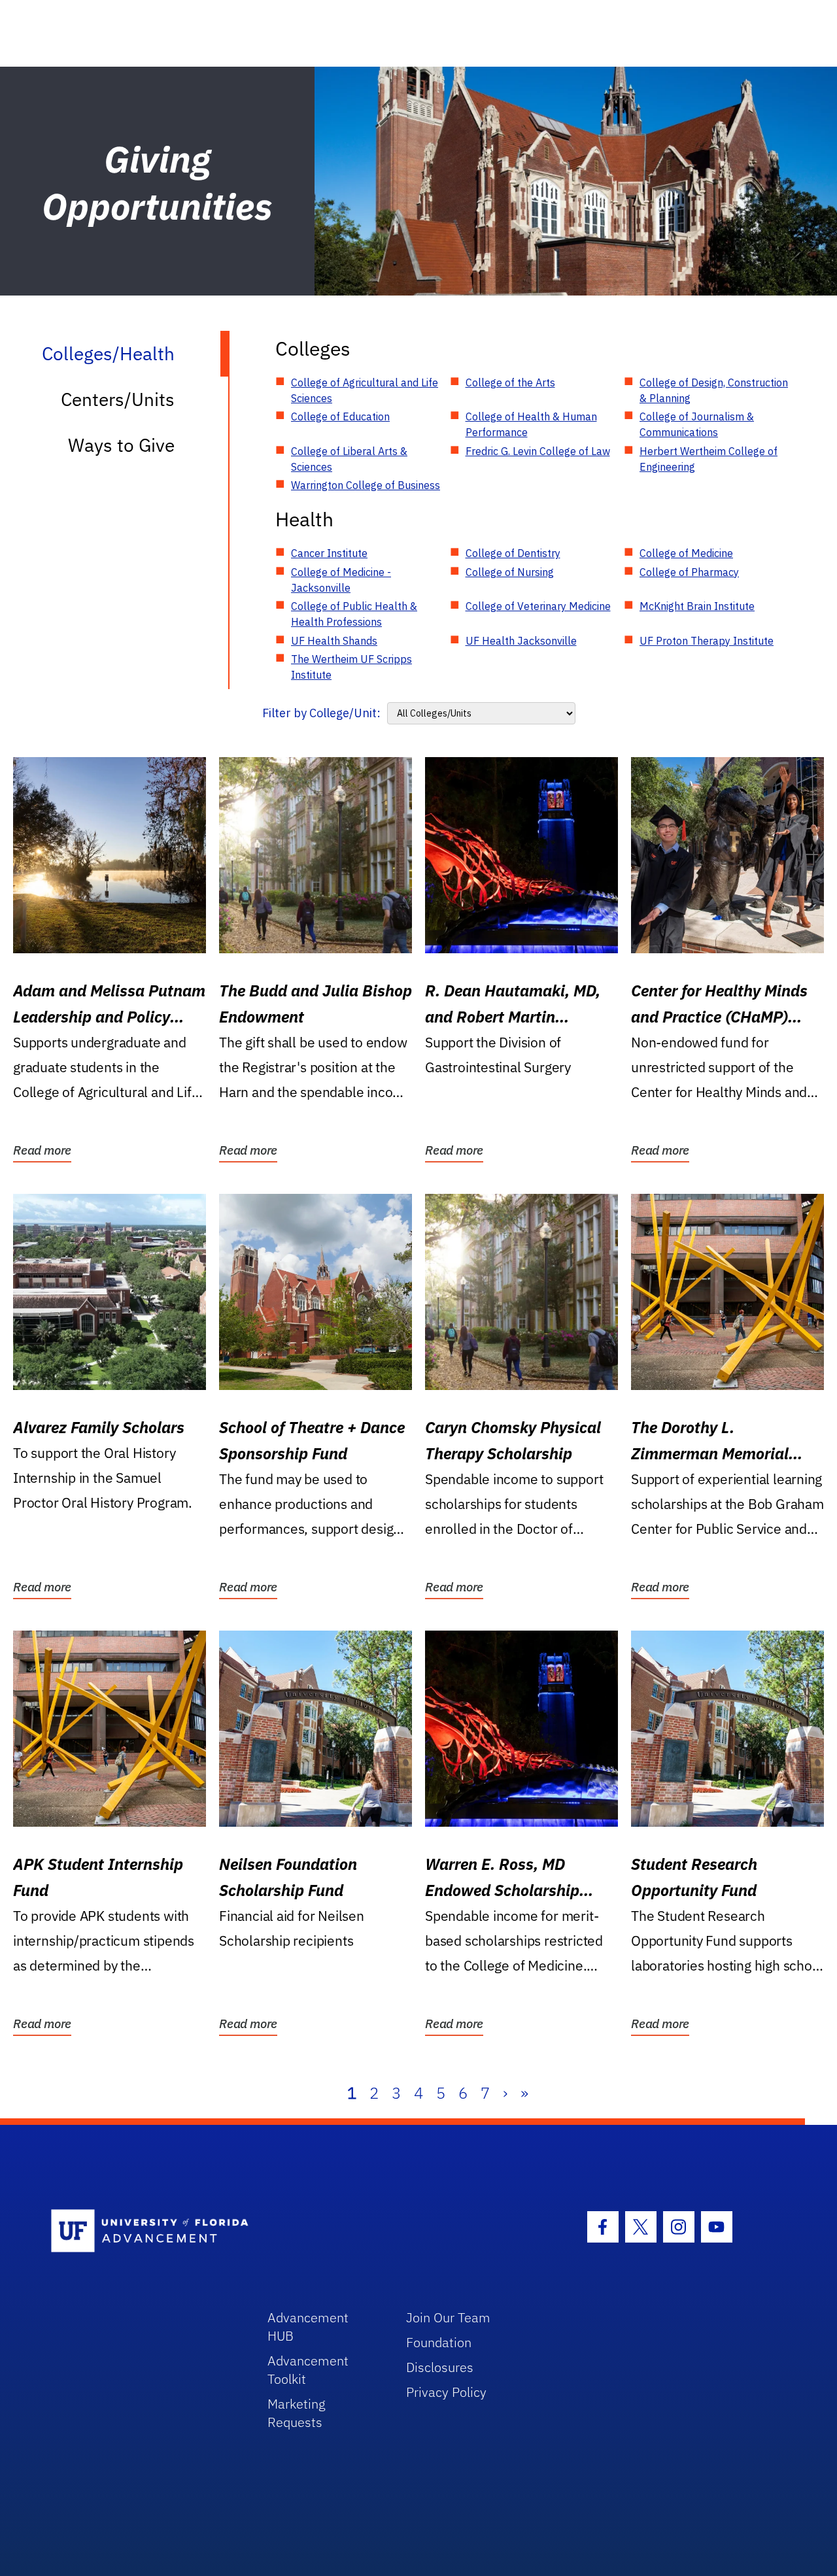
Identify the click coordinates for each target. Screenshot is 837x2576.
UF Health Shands (334, 641)
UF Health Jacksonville (521, 641)
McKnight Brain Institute (697, 606)
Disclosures (440, 2367)
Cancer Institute (329, 553)
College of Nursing (510, 572)
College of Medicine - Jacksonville (341, 580)
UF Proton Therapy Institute (707, 641)
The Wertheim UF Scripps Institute (351, 667)
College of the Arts (510, 382)
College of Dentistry (513, 553)
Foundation (439, 2342)
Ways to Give (121, 445)
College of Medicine (686, 553)
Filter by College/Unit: (321, 713)
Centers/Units (118, 399)
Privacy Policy (446, 2392)
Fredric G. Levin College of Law (538, 451)
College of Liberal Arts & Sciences (349, 459)
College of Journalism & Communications (697, 424)
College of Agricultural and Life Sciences (365, 390)
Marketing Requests (297, 2413)
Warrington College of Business (366, 485)
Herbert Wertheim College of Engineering (709, 459)
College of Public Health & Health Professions (354, 614)
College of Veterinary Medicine (538, 606)
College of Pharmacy (689, 572)
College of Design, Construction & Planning (714, 390)
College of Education (340, 416)
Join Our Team (448, 2317)
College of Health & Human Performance (531, 424)
